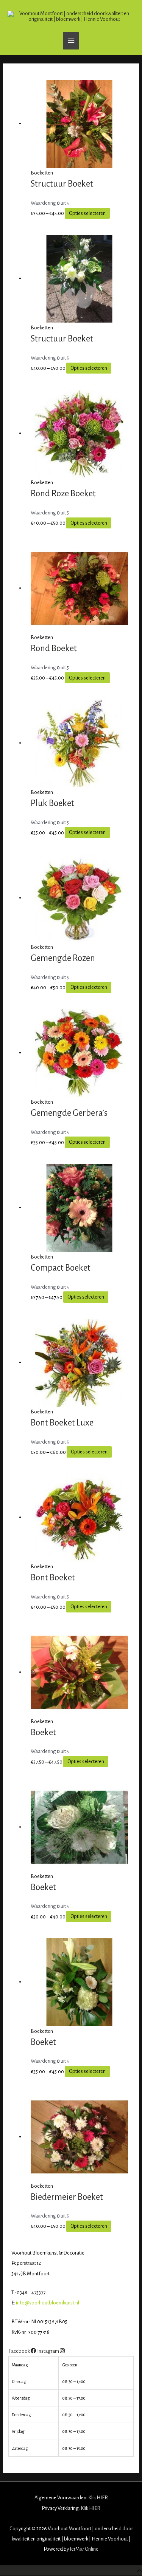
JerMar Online (84, 2549)
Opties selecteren (87, 213)
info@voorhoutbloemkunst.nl (48, 2303)
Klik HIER (98, 2498)
